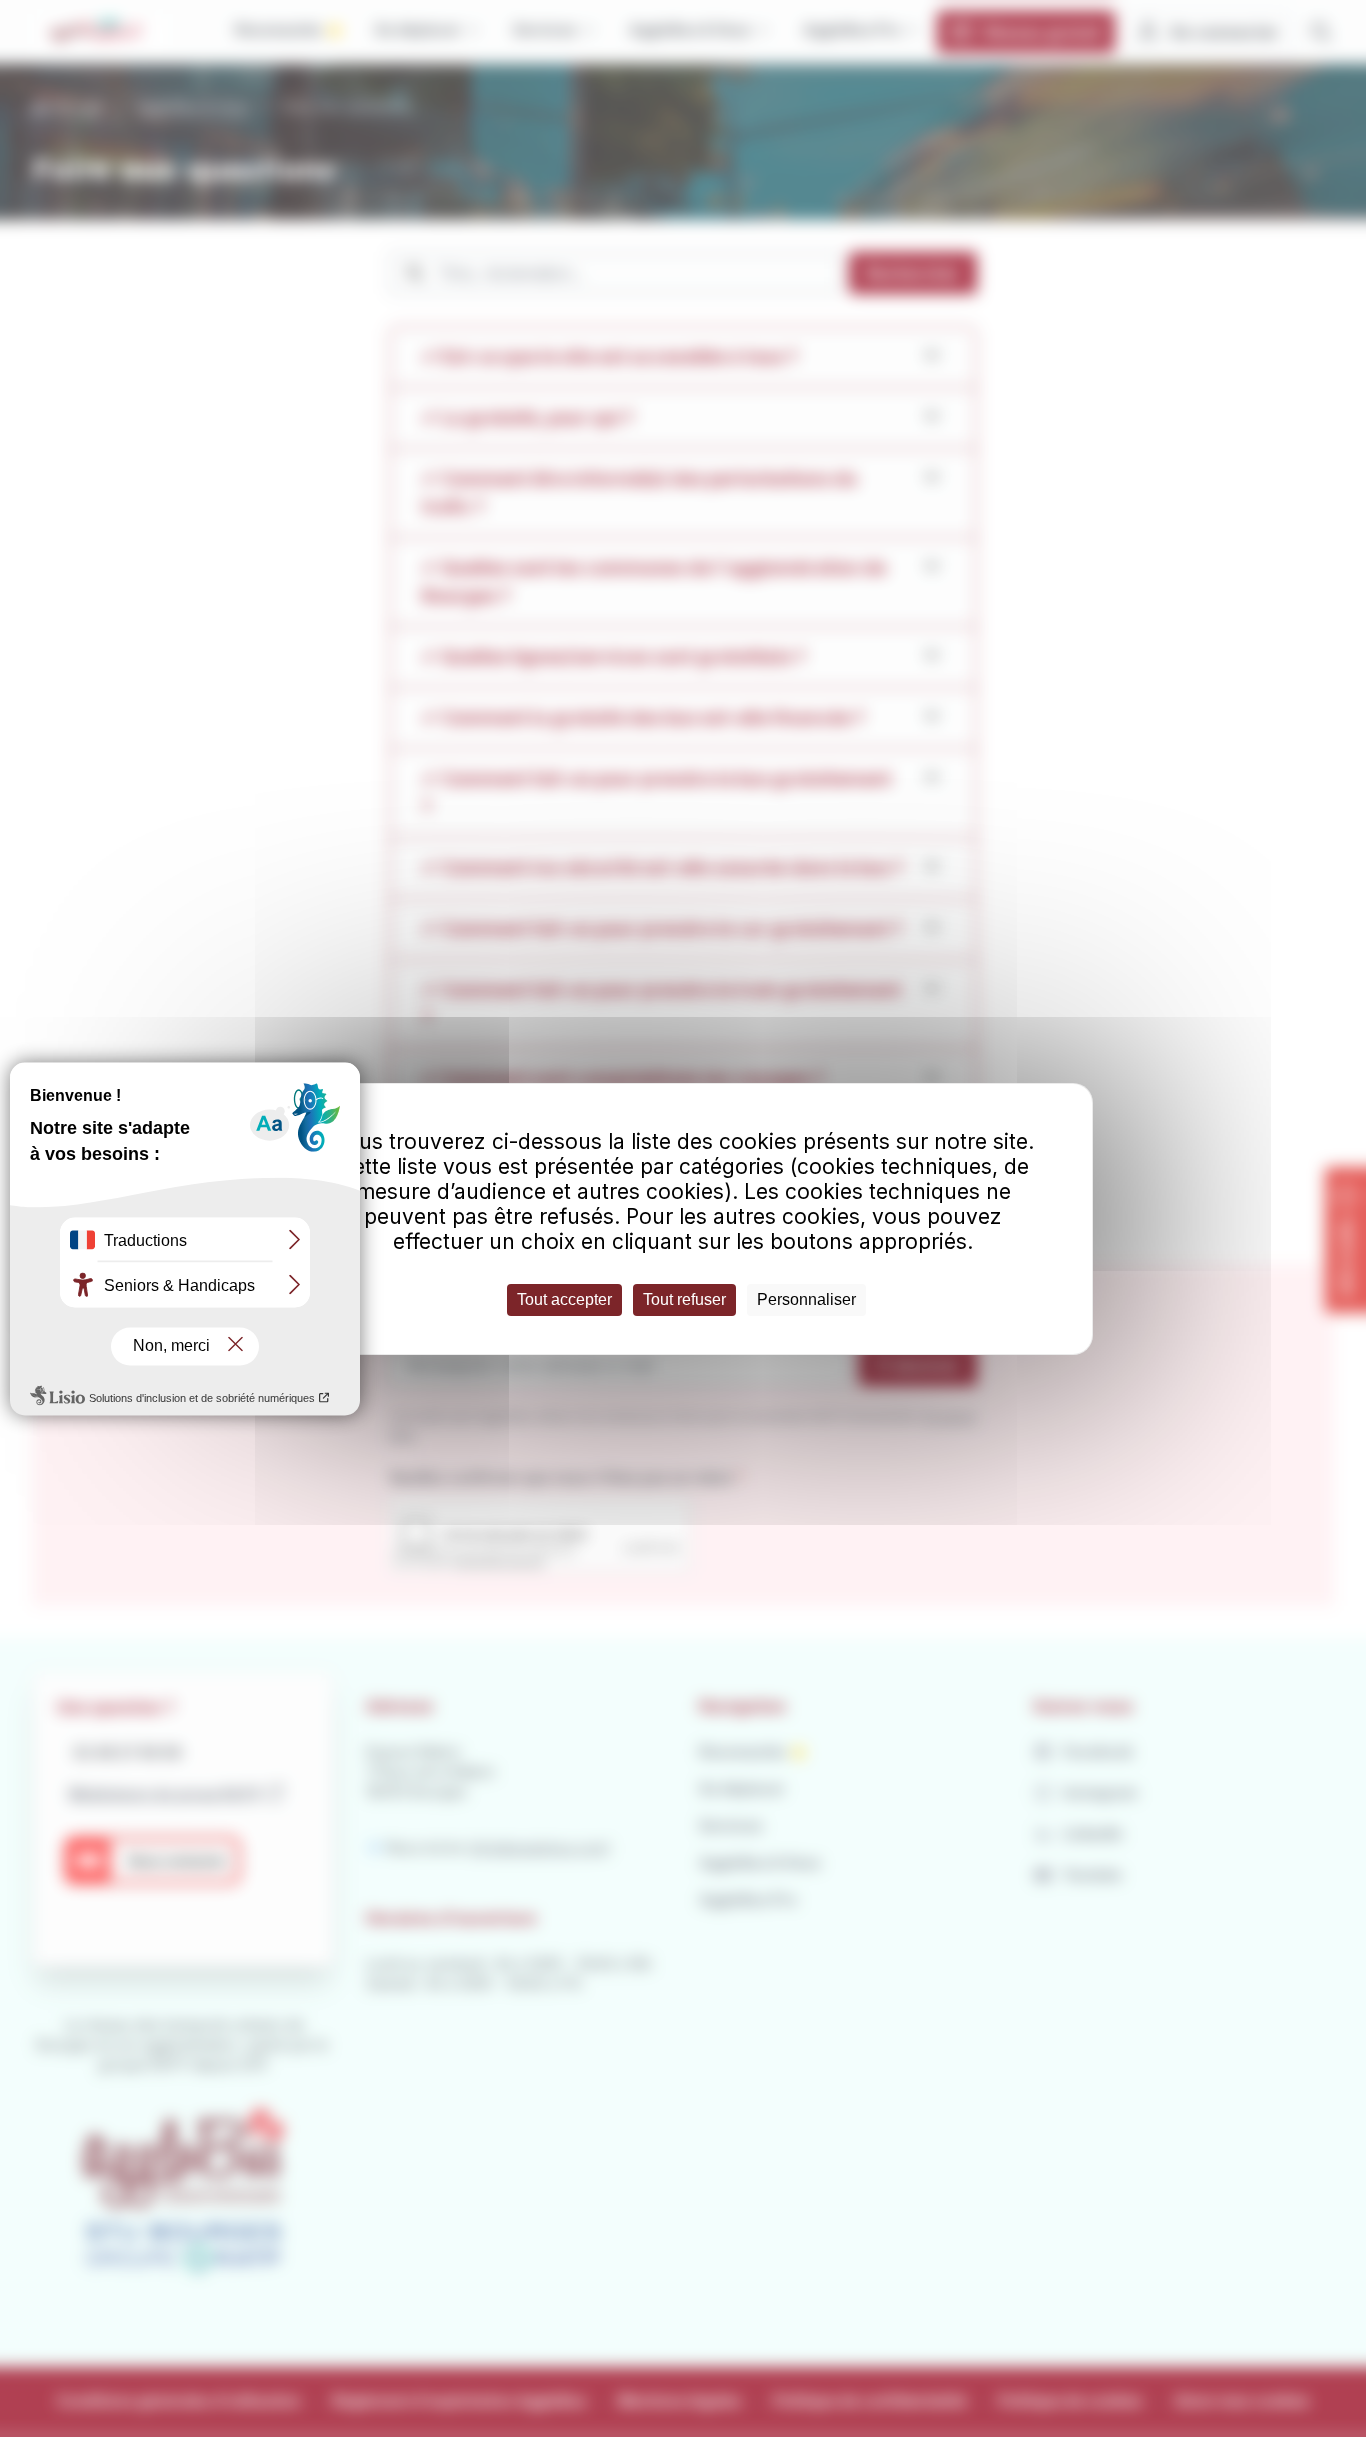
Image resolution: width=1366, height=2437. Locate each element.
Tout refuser (684, 1299)
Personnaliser (806, 1299)
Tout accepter (564, 1299)
